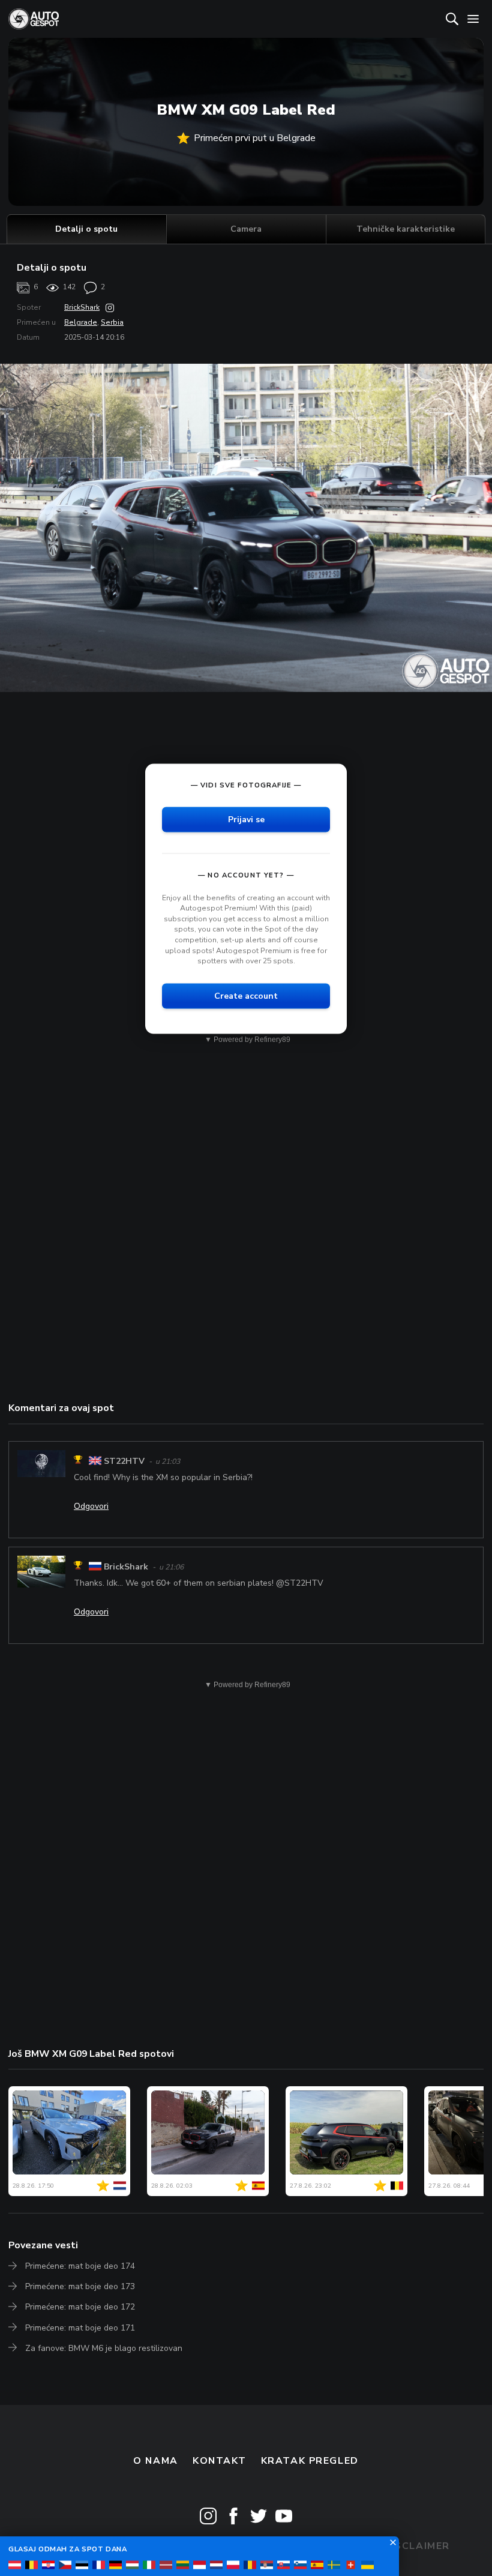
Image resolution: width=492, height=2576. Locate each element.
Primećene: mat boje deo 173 (80, 2286)
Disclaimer (417, 2546)
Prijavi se (246, 819)
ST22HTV (124, 1461)
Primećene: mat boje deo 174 (80, 2266)
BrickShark (82, 307)
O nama (155, 2461)
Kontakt (219, 2461)
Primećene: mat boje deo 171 (80, 2328)
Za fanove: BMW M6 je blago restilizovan (104, 2348)
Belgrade (81, 322)
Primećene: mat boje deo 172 (80, 2307)
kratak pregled (310, 2461)
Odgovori (91, 1506)
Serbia (112, 322)
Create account (246, 995)
